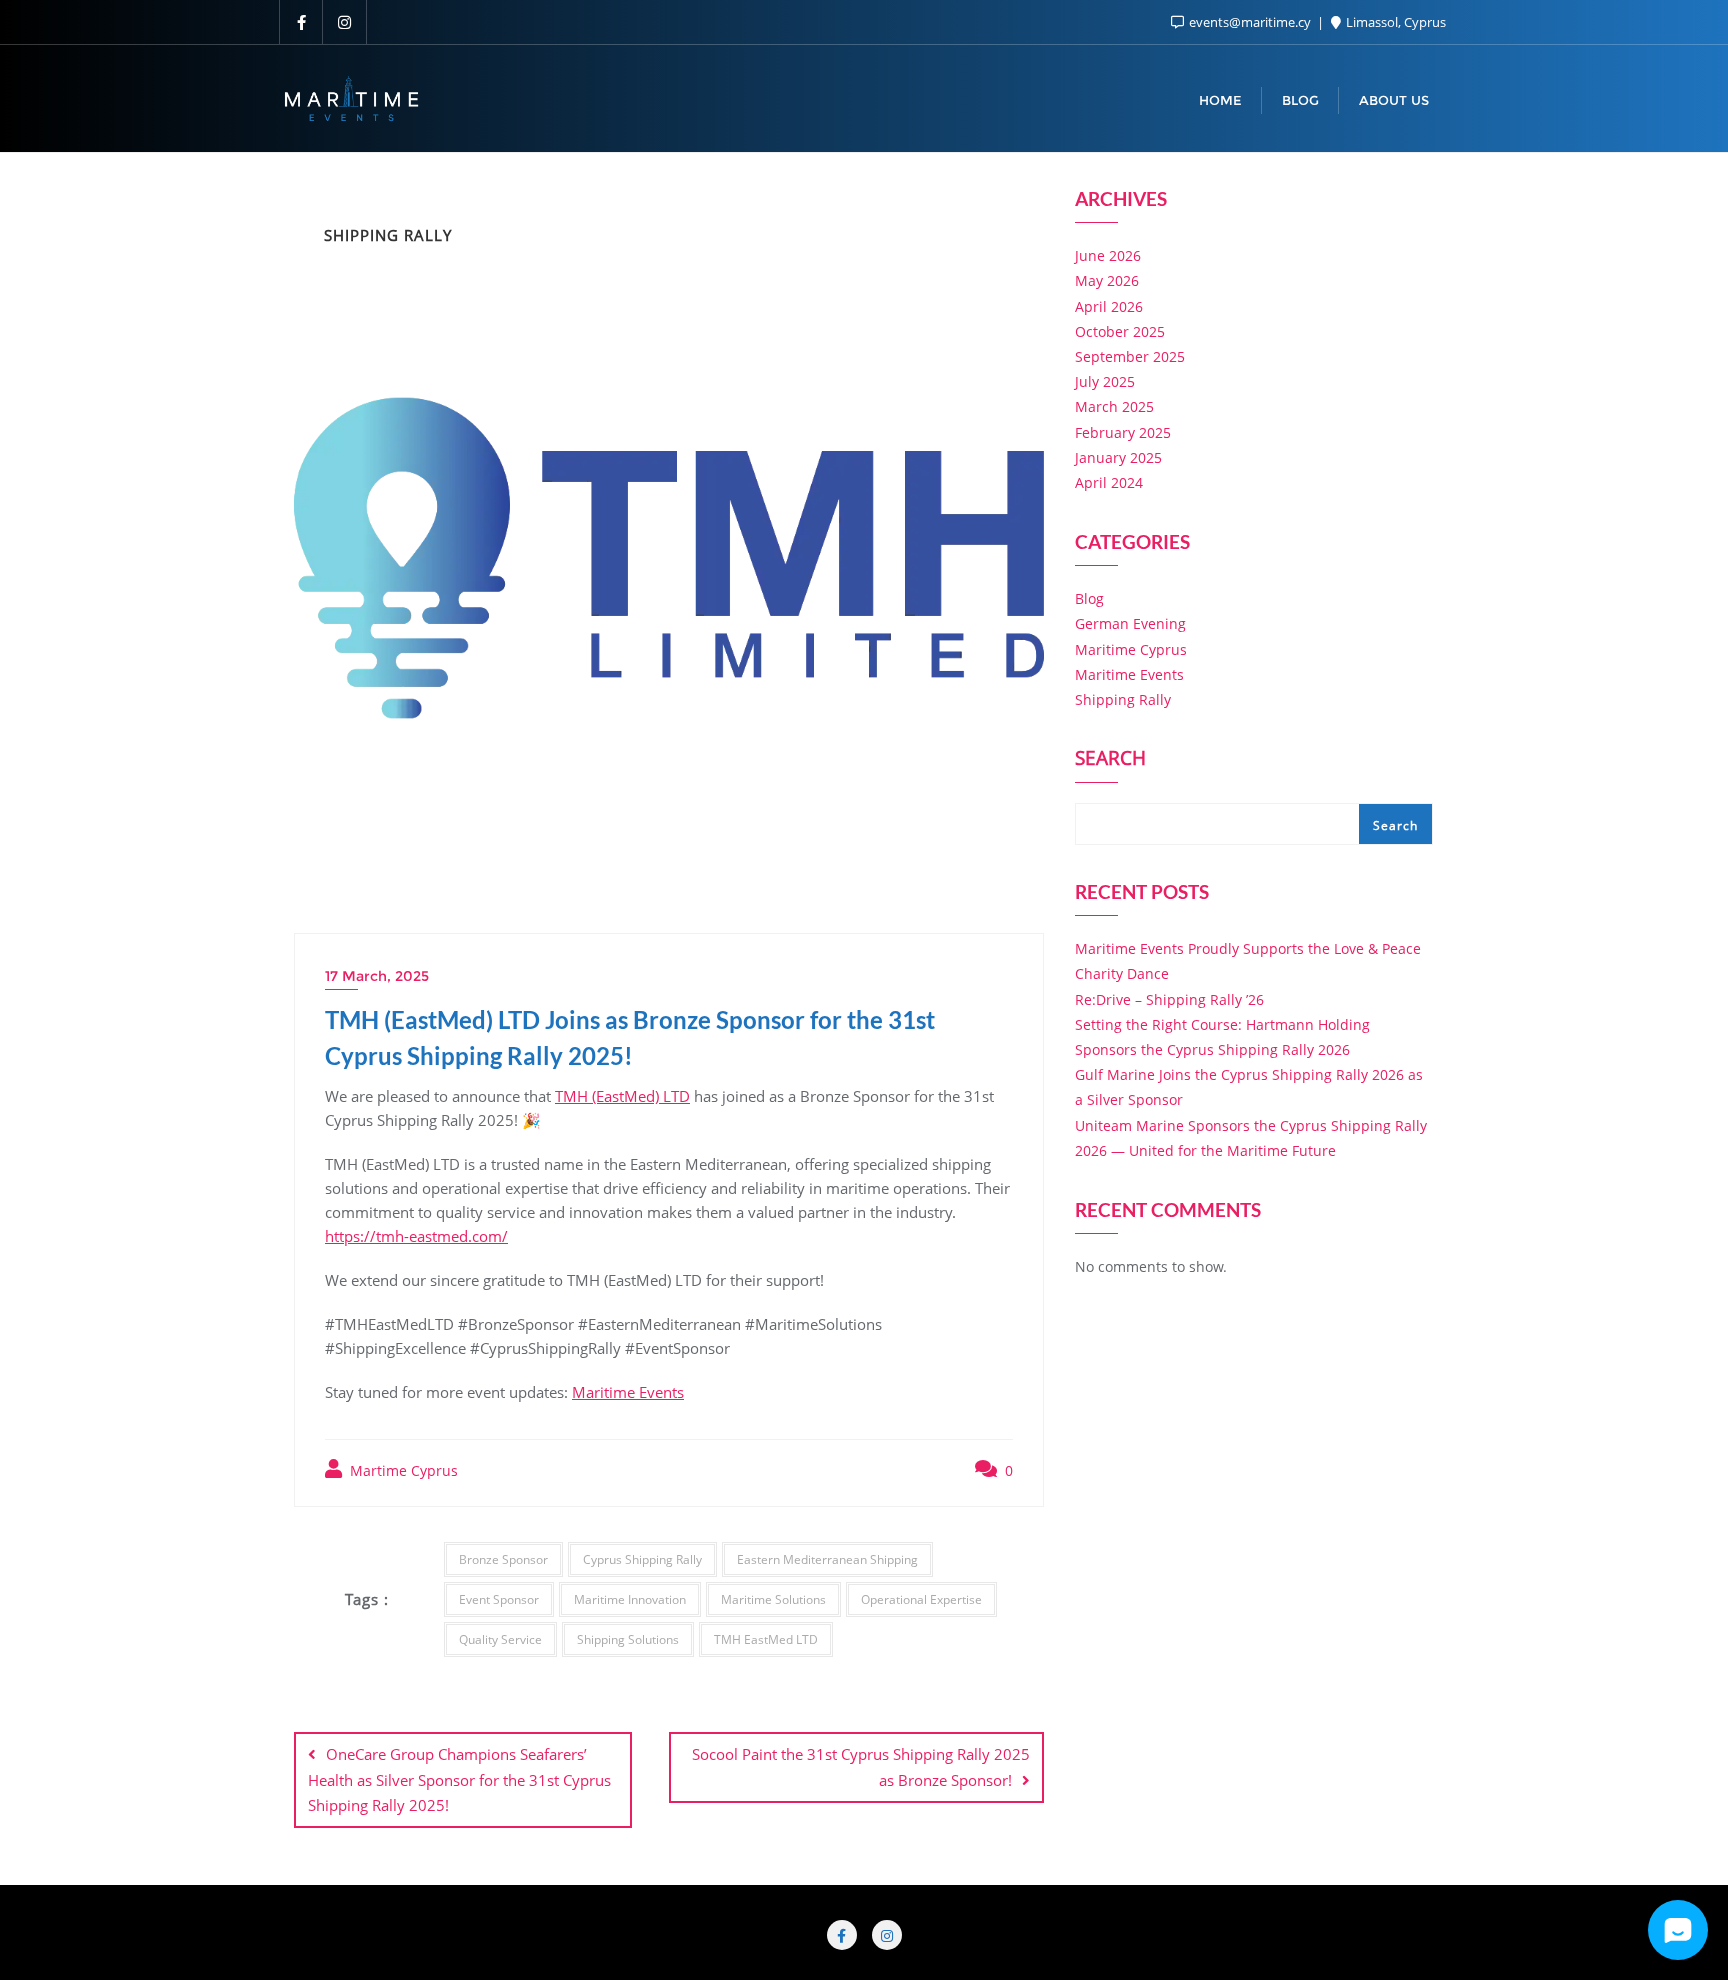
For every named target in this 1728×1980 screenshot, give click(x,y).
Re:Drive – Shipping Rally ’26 (1169, 999)
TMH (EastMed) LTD (622, 1096)
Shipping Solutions (628, 1639)
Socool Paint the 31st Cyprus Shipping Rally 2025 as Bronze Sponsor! (861, 1766)
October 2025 (1120, 331)
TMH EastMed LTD (766, 1639)
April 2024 (1109, 482)
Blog (1089, 598)
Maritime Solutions (773, 1599)
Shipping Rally (1123, 699)
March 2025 (1114, 406)
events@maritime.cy (1250, 22)
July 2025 (1105, 381)
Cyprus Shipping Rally (642, 1559)
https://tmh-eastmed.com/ (416, 1236)
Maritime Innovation (630, 1599)
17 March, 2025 (377, 976)
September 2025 (1130, 356)
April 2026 (1109, 306)
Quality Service (500, 1639)
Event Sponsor (499, 1599)
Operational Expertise (921, 1599)
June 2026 (1108, 255)
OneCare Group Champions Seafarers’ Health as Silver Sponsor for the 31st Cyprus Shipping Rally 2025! (459, 1779)
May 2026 (1107, 280)
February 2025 (1123, 432)
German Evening (1130, 623)
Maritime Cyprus (1131, 649)
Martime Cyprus (402, 1470)
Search (1110, 760)
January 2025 (1118, 457)
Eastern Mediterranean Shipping (827, 1559)
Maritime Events (628, 1392)
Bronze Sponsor (503, 1559)
